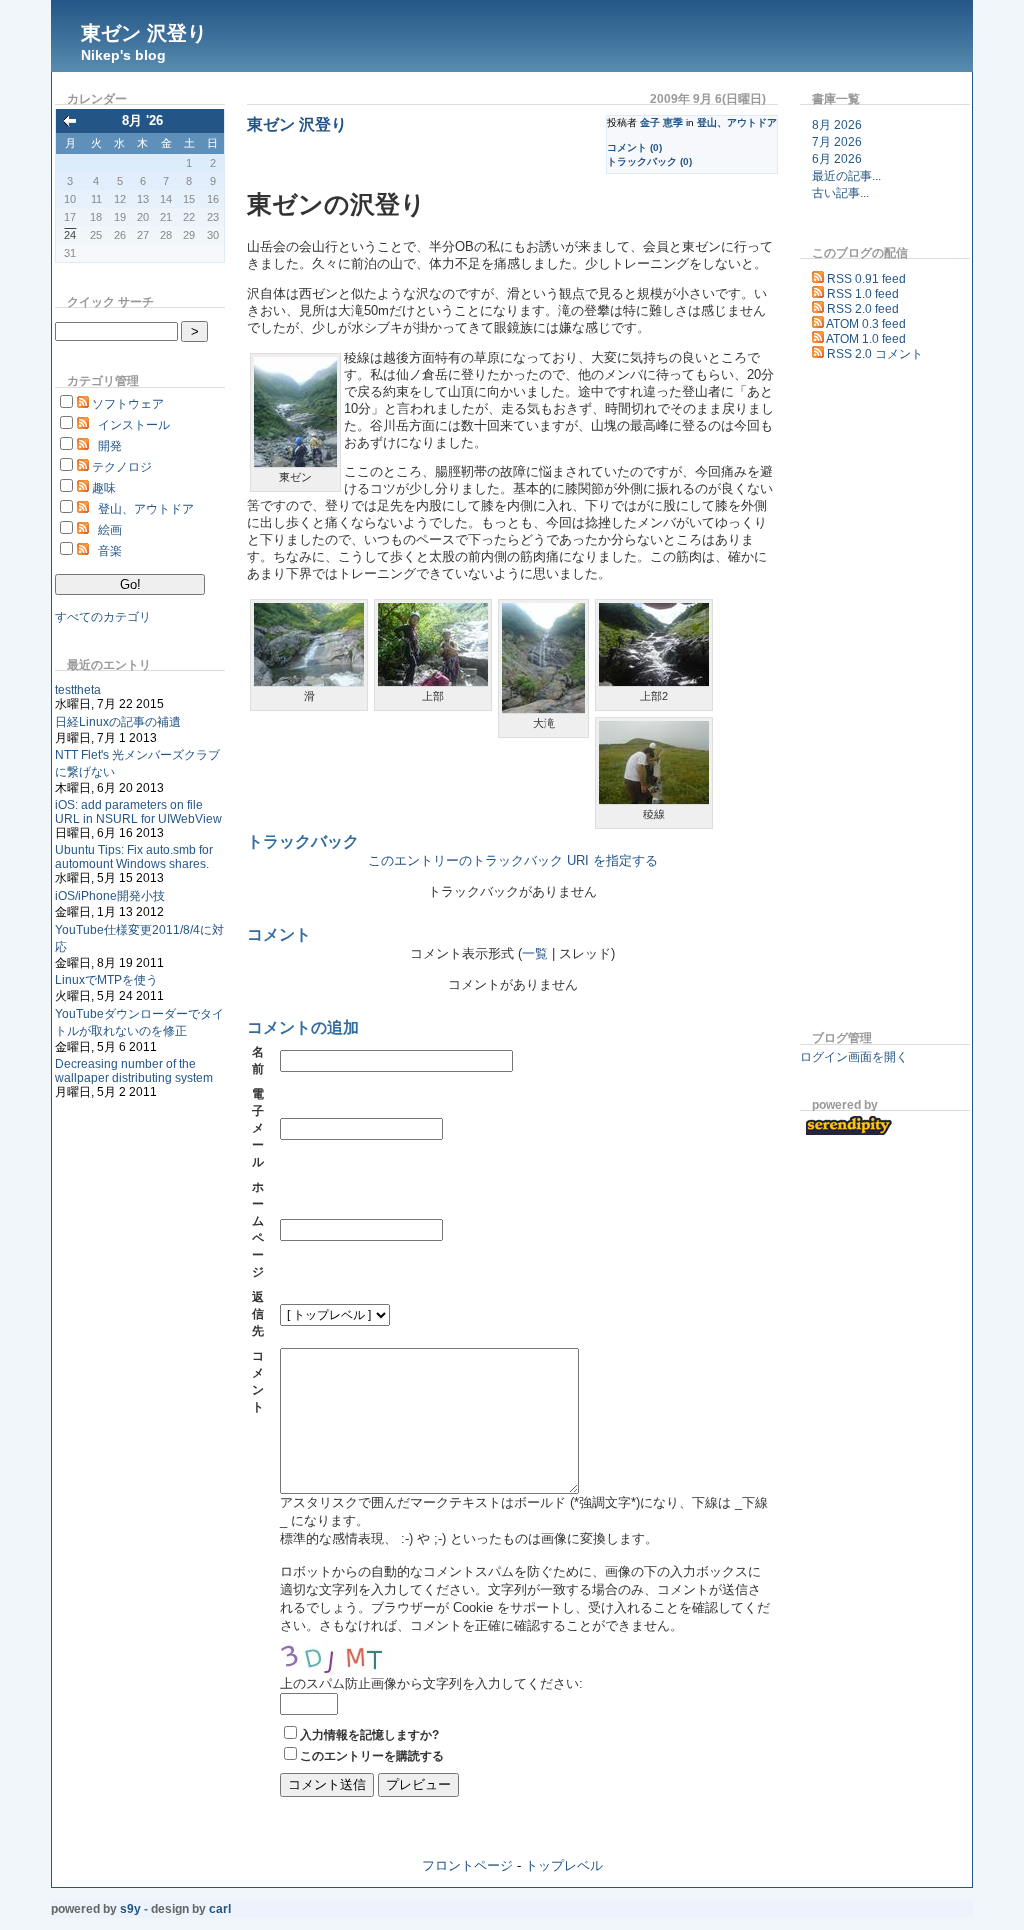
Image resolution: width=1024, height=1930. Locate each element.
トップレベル (564, 1865)
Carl (220, 1909)
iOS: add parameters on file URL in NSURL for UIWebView (138, 812)
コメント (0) (634, 147)
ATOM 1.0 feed (866, 339)
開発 (110, 446)
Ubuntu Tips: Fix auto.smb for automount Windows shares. (134, 857)
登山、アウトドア (146, 509)
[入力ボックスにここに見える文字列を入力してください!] (340, 1655)
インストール (134, 425)
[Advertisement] (860, 699)
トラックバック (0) (649, 161)
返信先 (258, 1314)
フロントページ (467, 1865)
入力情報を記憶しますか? (369, 1735)
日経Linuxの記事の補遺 (118, 722)
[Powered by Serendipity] (852, 1132)
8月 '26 (142, 120)
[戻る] (70, 122)
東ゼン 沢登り (144, 33)
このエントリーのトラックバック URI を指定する (513, 861)
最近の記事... (846, 176)
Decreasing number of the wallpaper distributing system (134, 1071)
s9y (130, 1909)
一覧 (535, 954)
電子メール (258, 1128)
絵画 (110, 530)
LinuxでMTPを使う (106, 980)
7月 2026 (837, 142)
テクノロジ (122, 467)
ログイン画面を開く (854, 1057)
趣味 (104, 488)
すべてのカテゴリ (103, 617)
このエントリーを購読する (372, 1756)
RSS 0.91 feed (866, 279)
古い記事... (840, 193)
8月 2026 (837, 125)
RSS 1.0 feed (863, 294)
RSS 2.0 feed (863, 309)
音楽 (110, 551)
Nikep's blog (123, 55)
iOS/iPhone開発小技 (110, 896)
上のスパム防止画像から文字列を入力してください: (431, 1683)
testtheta (78, 690)
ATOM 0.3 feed (866, 324)
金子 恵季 (661, 122)
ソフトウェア (128, 404)
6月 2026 (837, 159)
